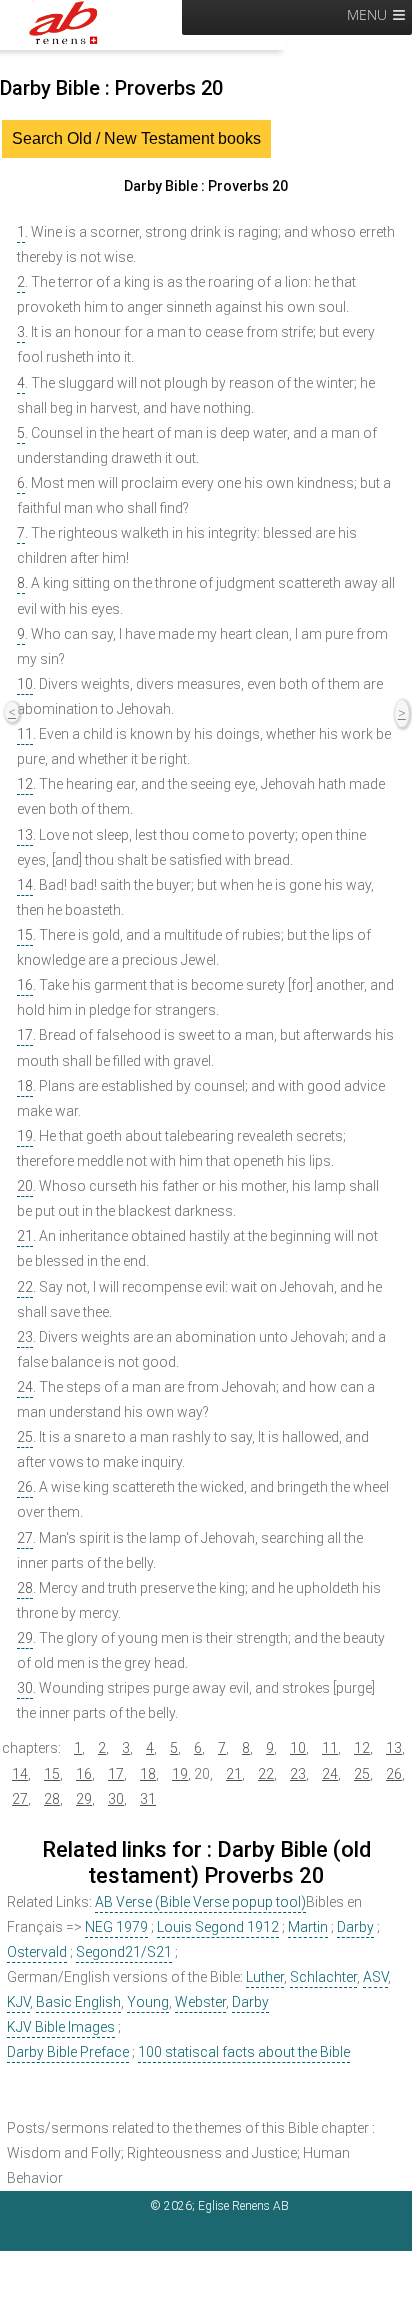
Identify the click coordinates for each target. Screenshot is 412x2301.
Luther (265, 1977)
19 (25, 1136)
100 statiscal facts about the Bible (244, 2052)
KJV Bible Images (61, 2027)
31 (148, 1799)
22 (25, 1287)
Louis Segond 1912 (218, 1927)
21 (25, 1236)
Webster (200, 2002)
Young (148, 2002)
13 (25, 835)
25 (25, 1437)
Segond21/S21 (124, 1952)
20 (25, 1186)
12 (25, 784)
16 (25, 985)
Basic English (78, 2002)
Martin (308, 1927)
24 (25, 1387)
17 (25, 1035)
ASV (375, 1977)
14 (25, 885)
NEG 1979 (116, 1927)
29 (25, 1638)
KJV (18, 2002)
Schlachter (323, 1977)
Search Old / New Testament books (136, 138)
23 (25, 1337)
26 (25, 1487)
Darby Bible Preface (68, 2052)
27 (25, 1538)
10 (25, 684)
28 (25, 1588)
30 (25, 1688)
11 (25, 734)
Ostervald (37, 1952)
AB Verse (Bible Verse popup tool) (200, 1902)
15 (25, 935)
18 (25, 1086)
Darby (355, 1927)
